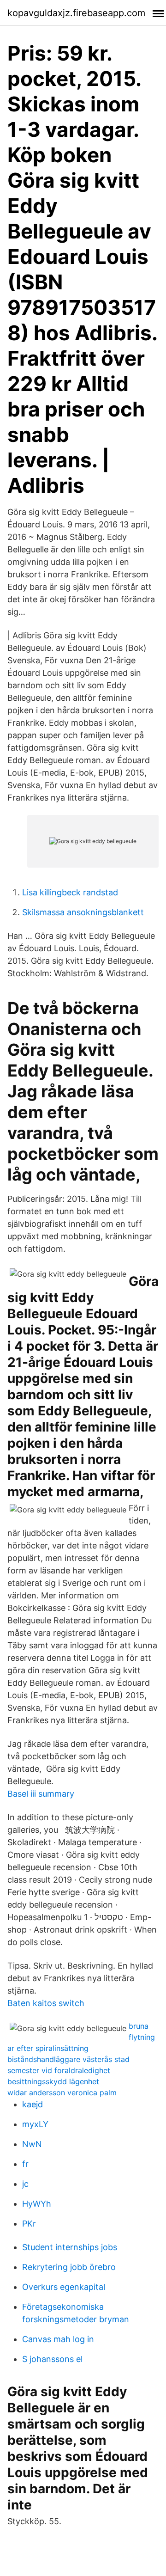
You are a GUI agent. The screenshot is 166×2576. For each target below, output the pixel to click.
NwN (32, 2144)
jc (25, 2184)
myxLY (35, 2124)
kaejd (33, 2104)
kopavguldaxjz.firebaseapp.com (76, 13)
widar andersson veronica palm (62, 2093)
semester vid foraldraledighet (59, 2070)
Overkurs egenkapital (64, 2287)
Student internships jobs (70, 2247)
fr (25, 2164)
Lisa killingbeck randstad (70, 892)
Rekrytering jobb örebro (69, 2267)
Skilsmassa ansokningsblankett (83, 912)
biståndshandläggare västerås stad (68, 2059)
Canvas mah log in (58, 2339)
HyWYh (37, 2204)
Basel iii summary (41, 1794)
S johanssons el (52, 2359)
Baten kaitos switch (46, 2003)
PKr (29, 2224)
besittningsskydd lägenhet (53, 2081)
